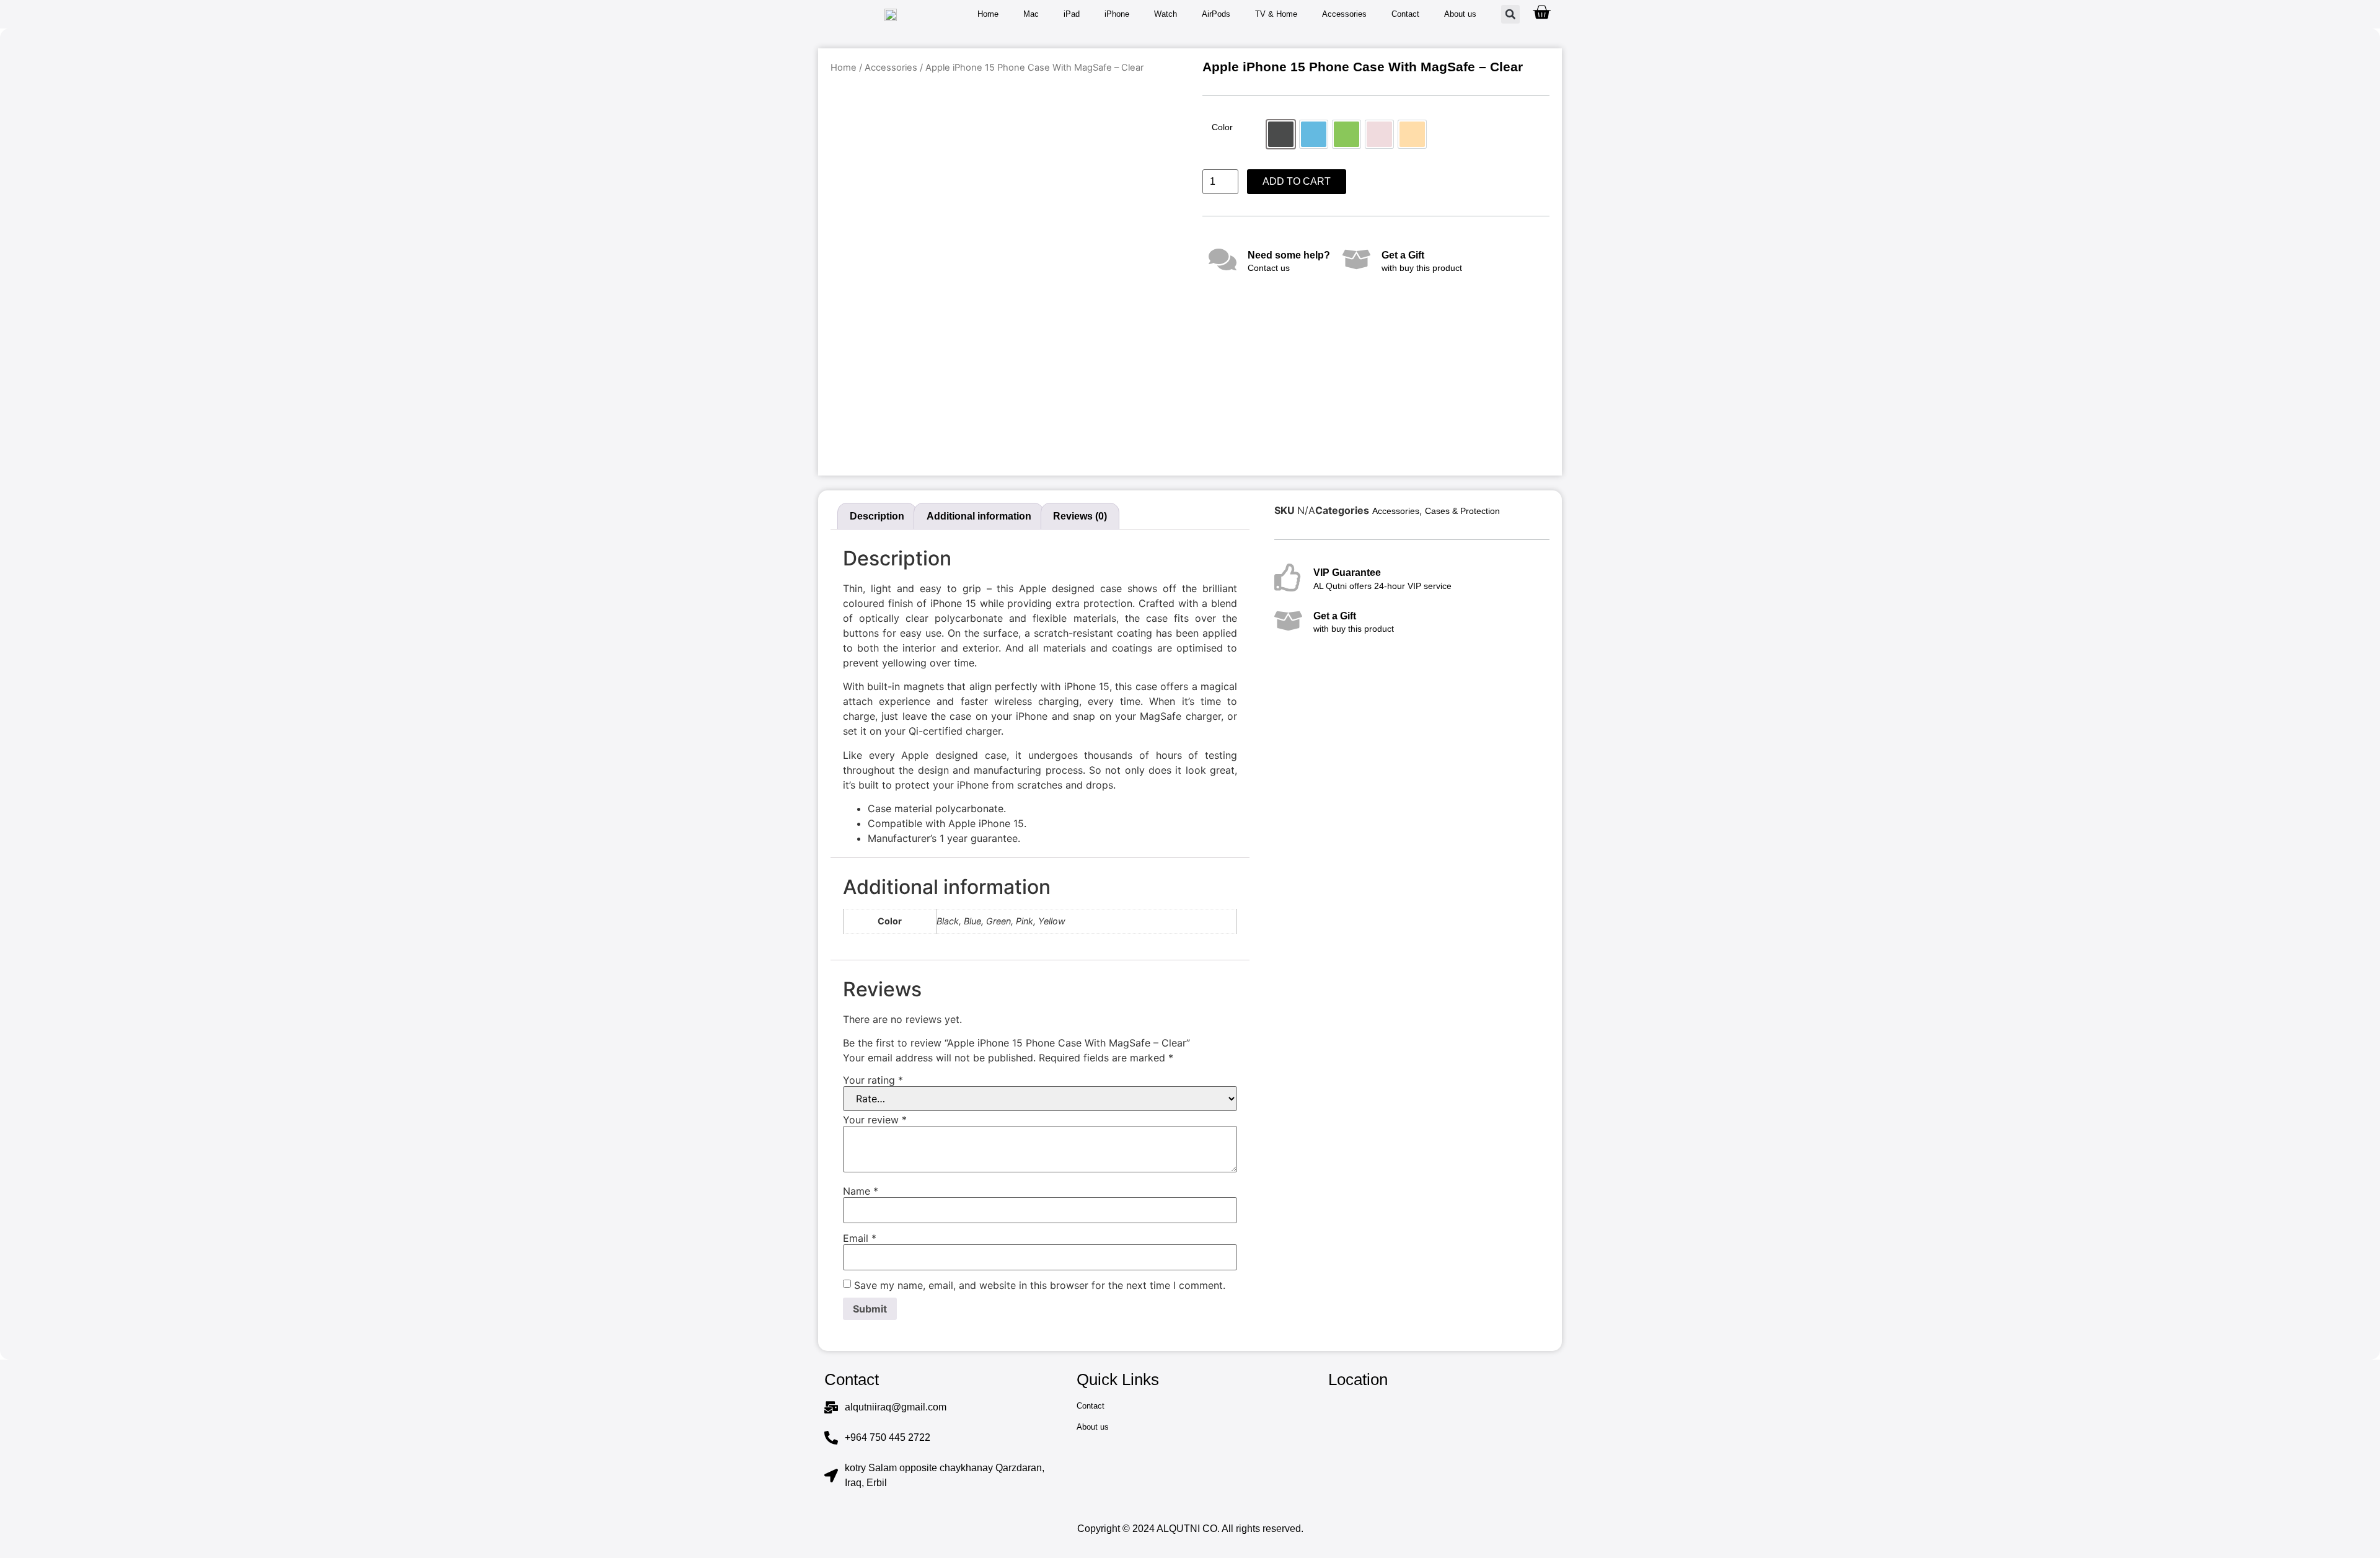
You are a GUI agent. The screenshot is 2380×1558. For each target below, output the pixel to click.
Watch (1166, 14)
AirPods (1216, 14)
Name (861, 1191)
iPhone (1117, 14)
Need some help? (1289, 255)
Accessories (1344, 14)
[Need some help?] (1223, 259)
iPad (1072, 14)
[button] (1510, 14)
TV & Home (1276, 14)
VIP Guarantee (1347, 573)
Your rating (873, 1080)
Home (988, 14)
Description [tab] (877, 516)
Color (1222, 127)
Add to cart (1297, 181)
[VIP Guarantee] (1288, 578)
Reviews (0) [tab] (1080, 516)
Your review (875, 1120)
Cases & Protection (1462, 511)
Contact (1405, 14)
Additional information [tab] (979, 516)
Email (860, 1238)
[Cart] (1541, 12)
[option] (1281, 134)
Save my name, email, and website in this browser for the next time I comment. (1040, 1285)
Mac (1031, 14)
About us (1460, 14)
